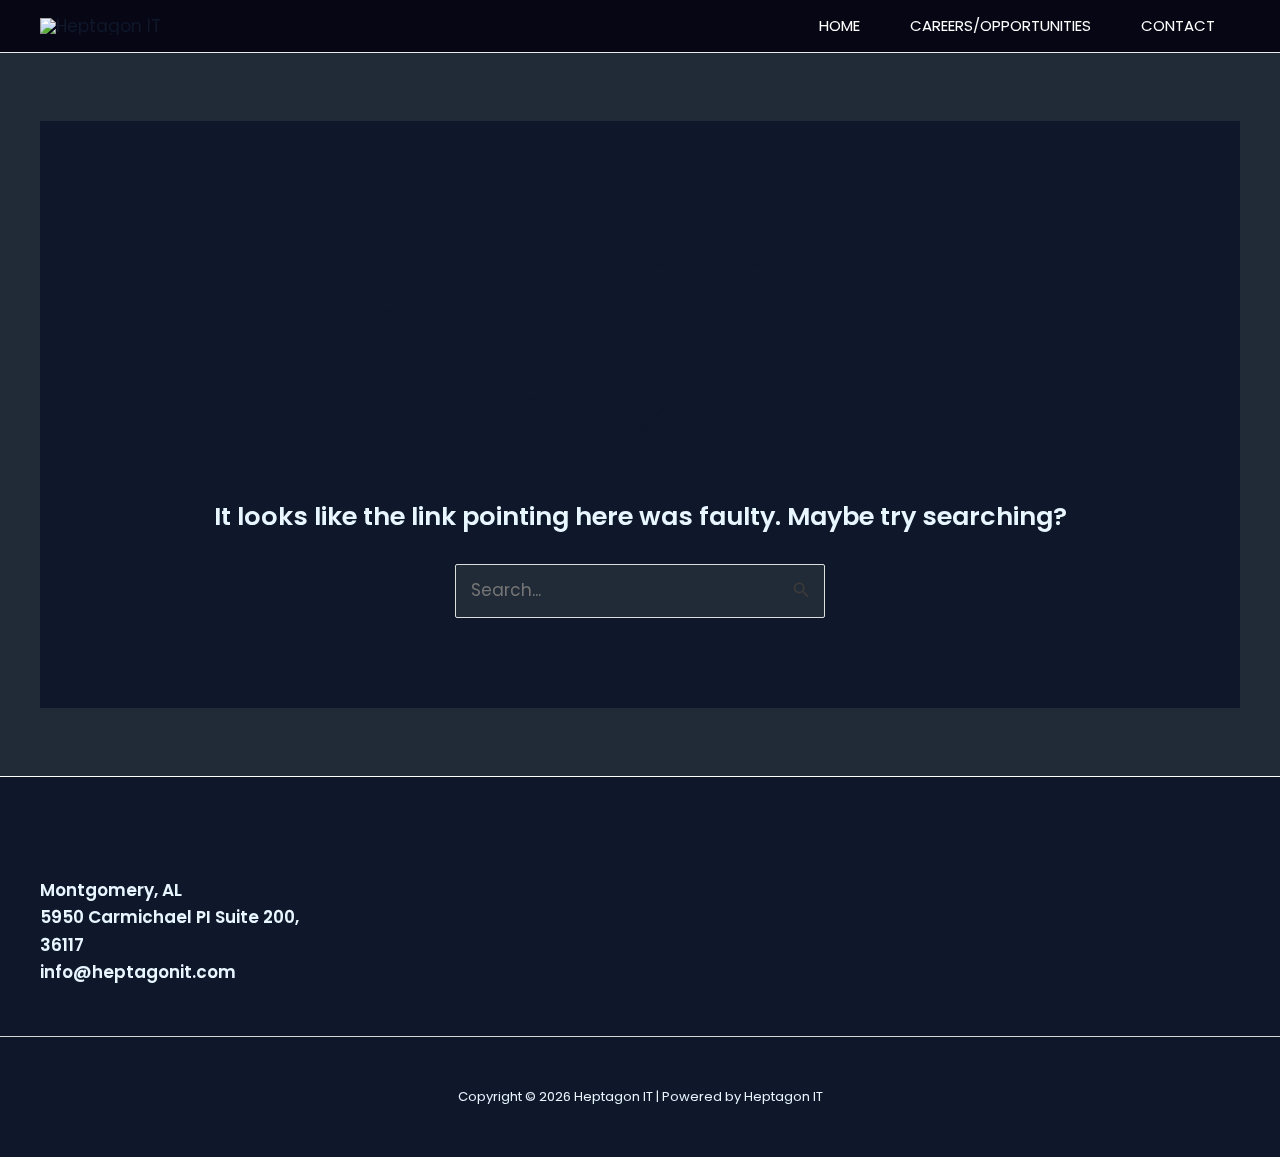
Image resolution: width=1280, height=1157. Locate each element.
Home (839, 25)
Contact (1178, 25)
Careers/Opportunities (1000, 25)
